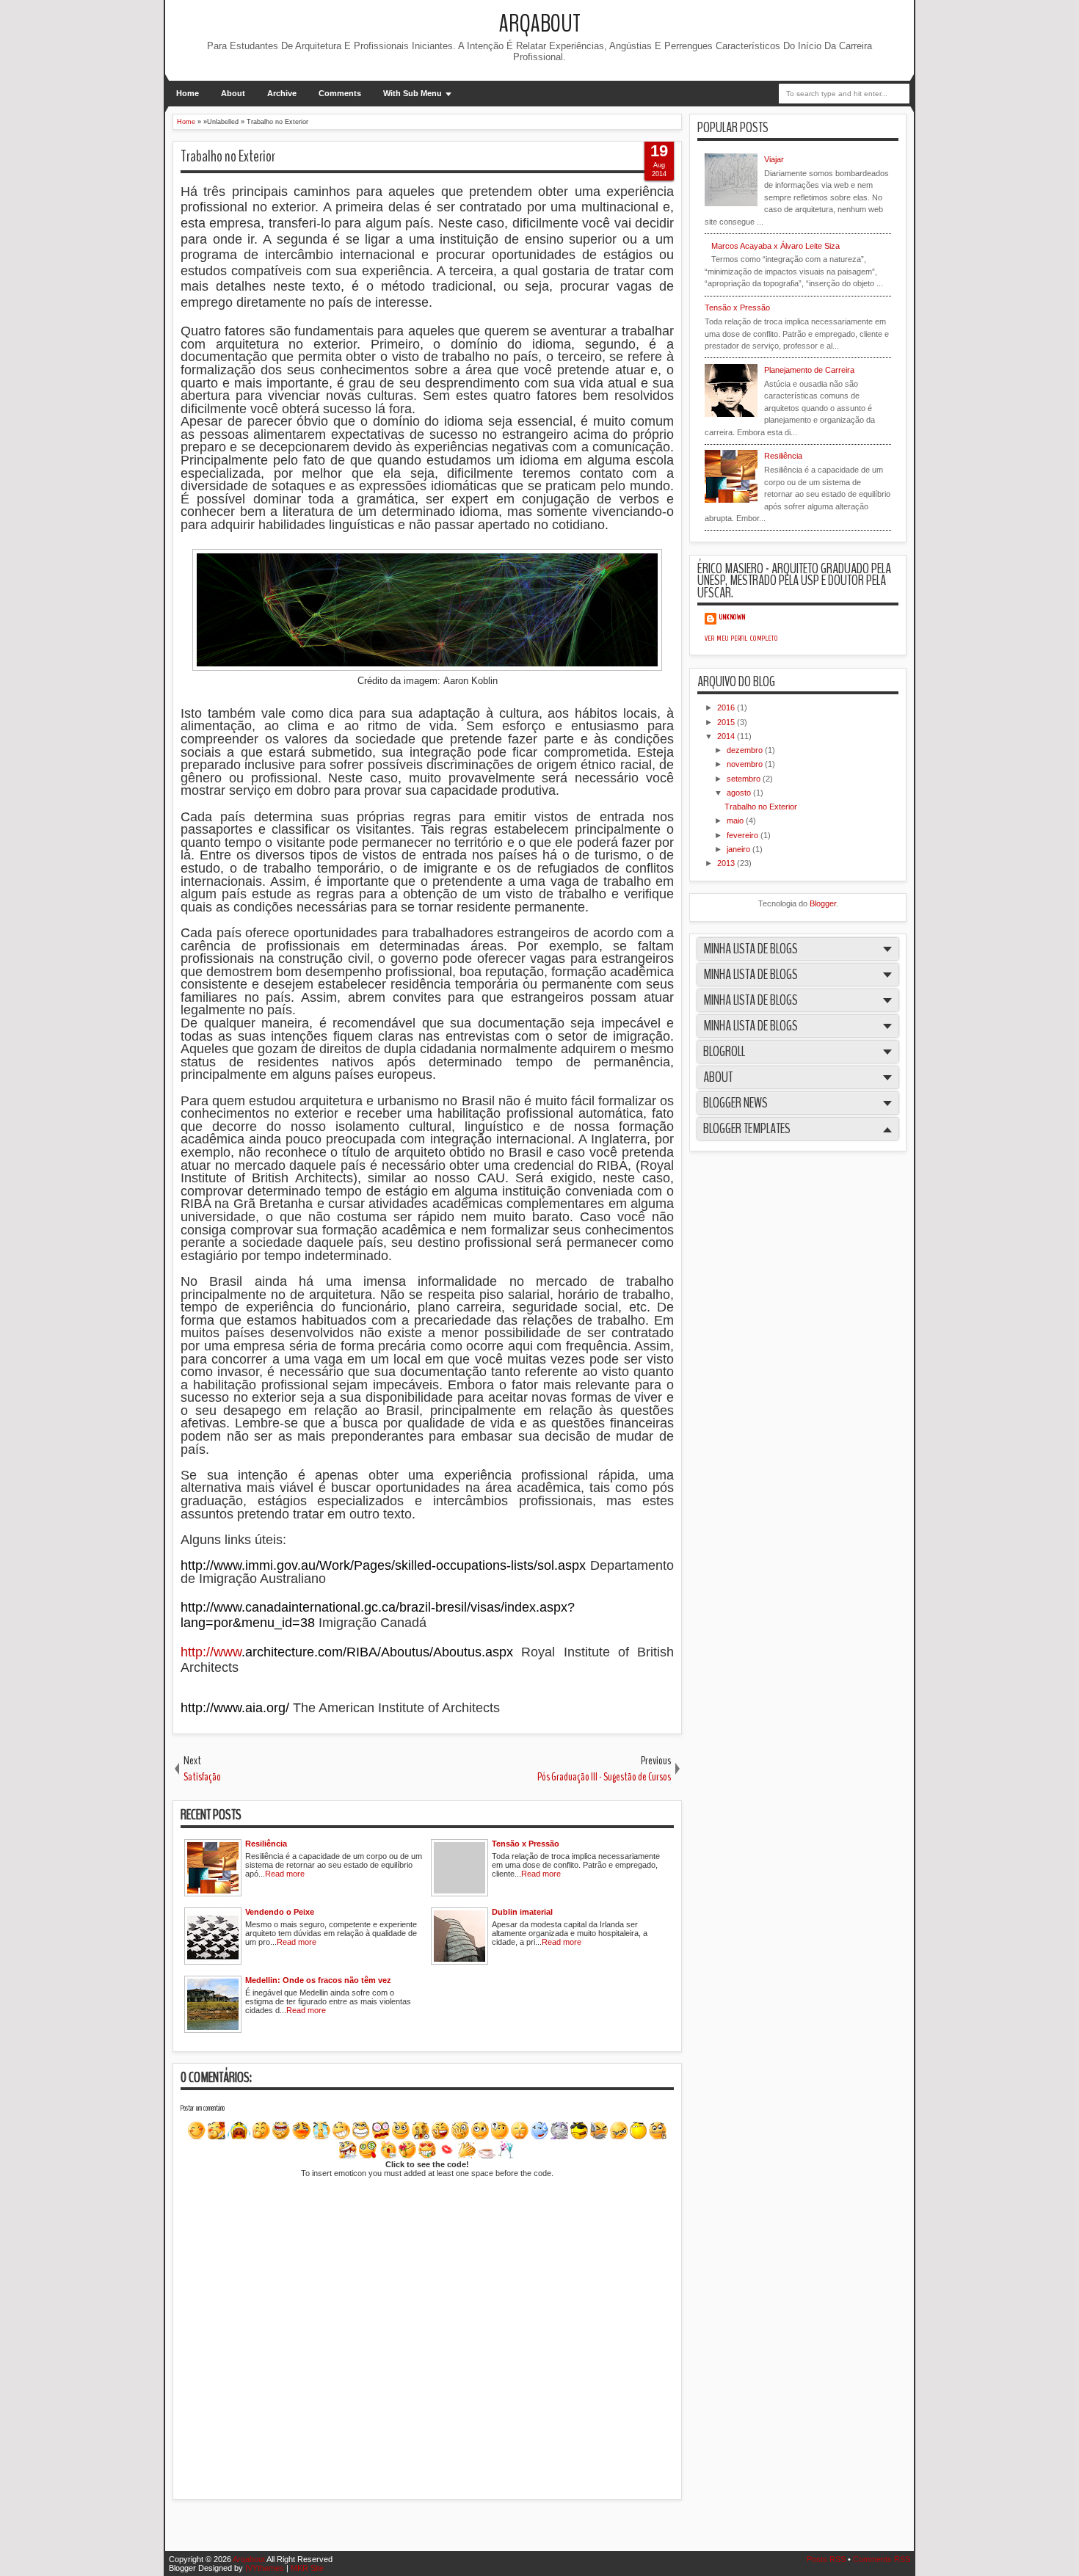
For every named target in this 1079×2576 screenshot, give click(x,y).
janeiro (740, 849)
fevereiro (744, 835)
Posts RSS (826, 2559)
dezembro (746, 750)
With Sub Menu (413, 93)
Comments (340, 93)
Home (188, 93)
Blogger (823, 903)
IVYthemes (265, 2568)
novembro (746, 764)
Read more (285, 1874)
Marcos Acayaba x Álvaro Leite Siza (775, 246)
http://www (211, 1652)
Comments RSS (882, 2559)
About (233, 93)
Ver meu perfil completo (741, 638)
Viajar (774, 159)
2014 (727, 736)
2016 (727, 707)
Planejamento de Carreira (809, 370)
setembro (745, 779)
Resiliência (783, 456)
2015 (727, 722)
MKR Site (307, 2568)
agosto (740, 793)
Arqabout (540, 24)
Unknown (733, 617)
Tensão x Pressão (737, 308)
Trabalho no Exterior (228, 156)
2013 (727, 863)
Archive (282, 93)
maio (736, 821)
